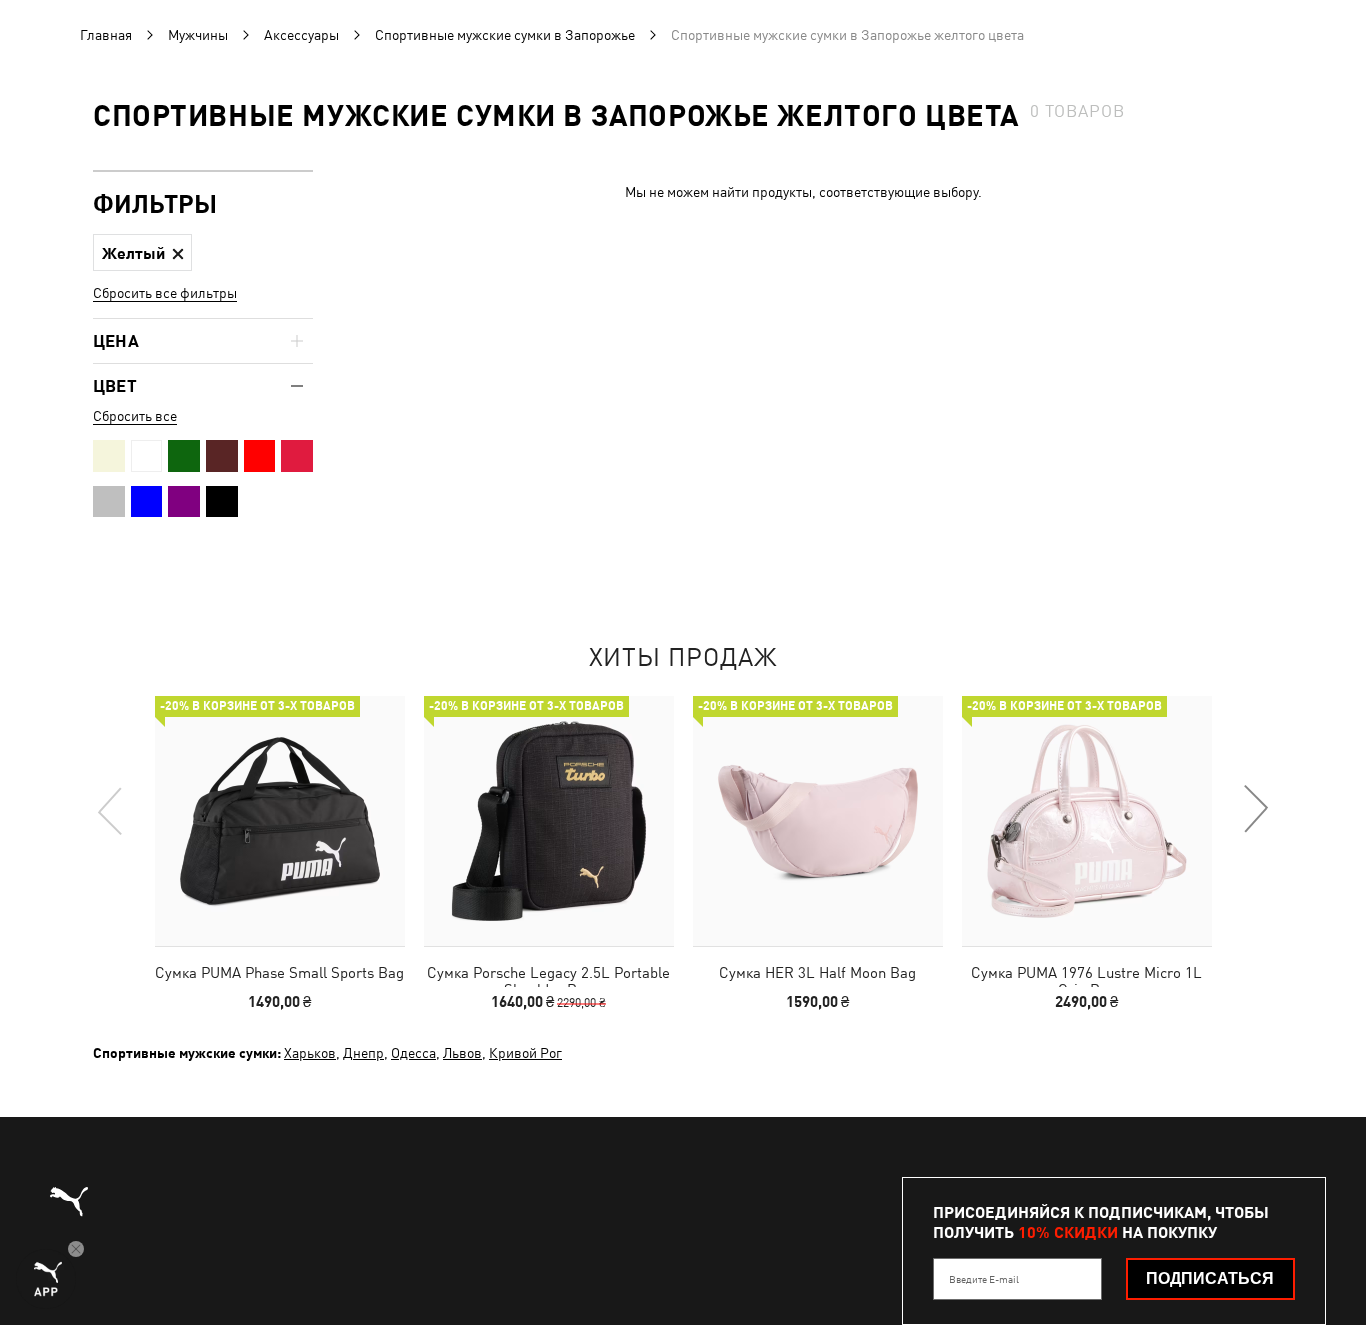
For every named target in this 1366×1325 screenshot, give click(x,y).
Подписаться (1210, 1278)
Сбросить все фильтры (165, 293)
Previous (111, 810)
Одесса (413, 1053)
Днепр (363, 1053)
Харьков (310, 1053)
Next (1255, 810)
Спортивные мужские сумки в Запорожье (505, 35)
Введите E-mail (984, 1279)
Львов (462, 1053)
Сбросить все (135, 416)
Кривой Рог (525, 1053)
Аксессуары (301, 35)
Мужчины (198, 35)
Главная (106, 35)
